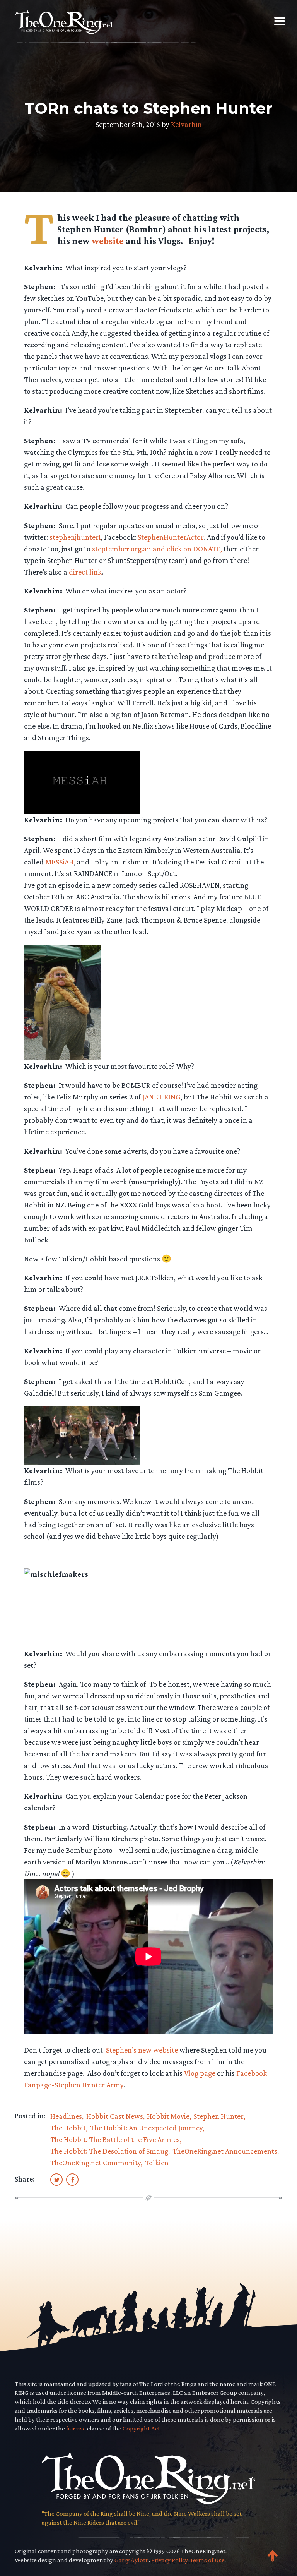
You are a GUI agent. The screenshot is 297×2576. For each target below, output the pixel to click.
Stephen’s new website (142, 2050)
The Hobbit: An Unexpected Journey (146, 2128)
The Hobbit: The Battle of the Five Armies (115, 2139)
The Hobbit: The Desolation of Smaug (109, 2151)
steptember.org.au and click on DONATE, (157, 549)
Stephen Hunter (218, 2116)
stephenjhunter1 (75, 537)
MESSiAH (60, 862)
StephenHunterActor (171, 537)
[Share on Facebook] (72, 2179)
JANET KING (161, 1097)
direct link (85, 572)
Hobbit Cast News (115, 2116)
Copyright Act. (142, 2428)
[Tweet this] (56, 2179)
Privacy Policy (169, 2560)
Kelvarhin (186, 124)
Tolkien (157, 2163)
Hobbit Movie (168, 2116)
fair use (76, 2428)
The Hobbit (68, 2128)
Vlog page (200, 2073)
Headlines (66, 2116)
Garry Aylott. (132, 2560)
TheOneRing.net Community (96, 2163)
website (108, 241)
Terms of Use (207, 2560)
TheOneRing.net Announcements (225, 2151)
